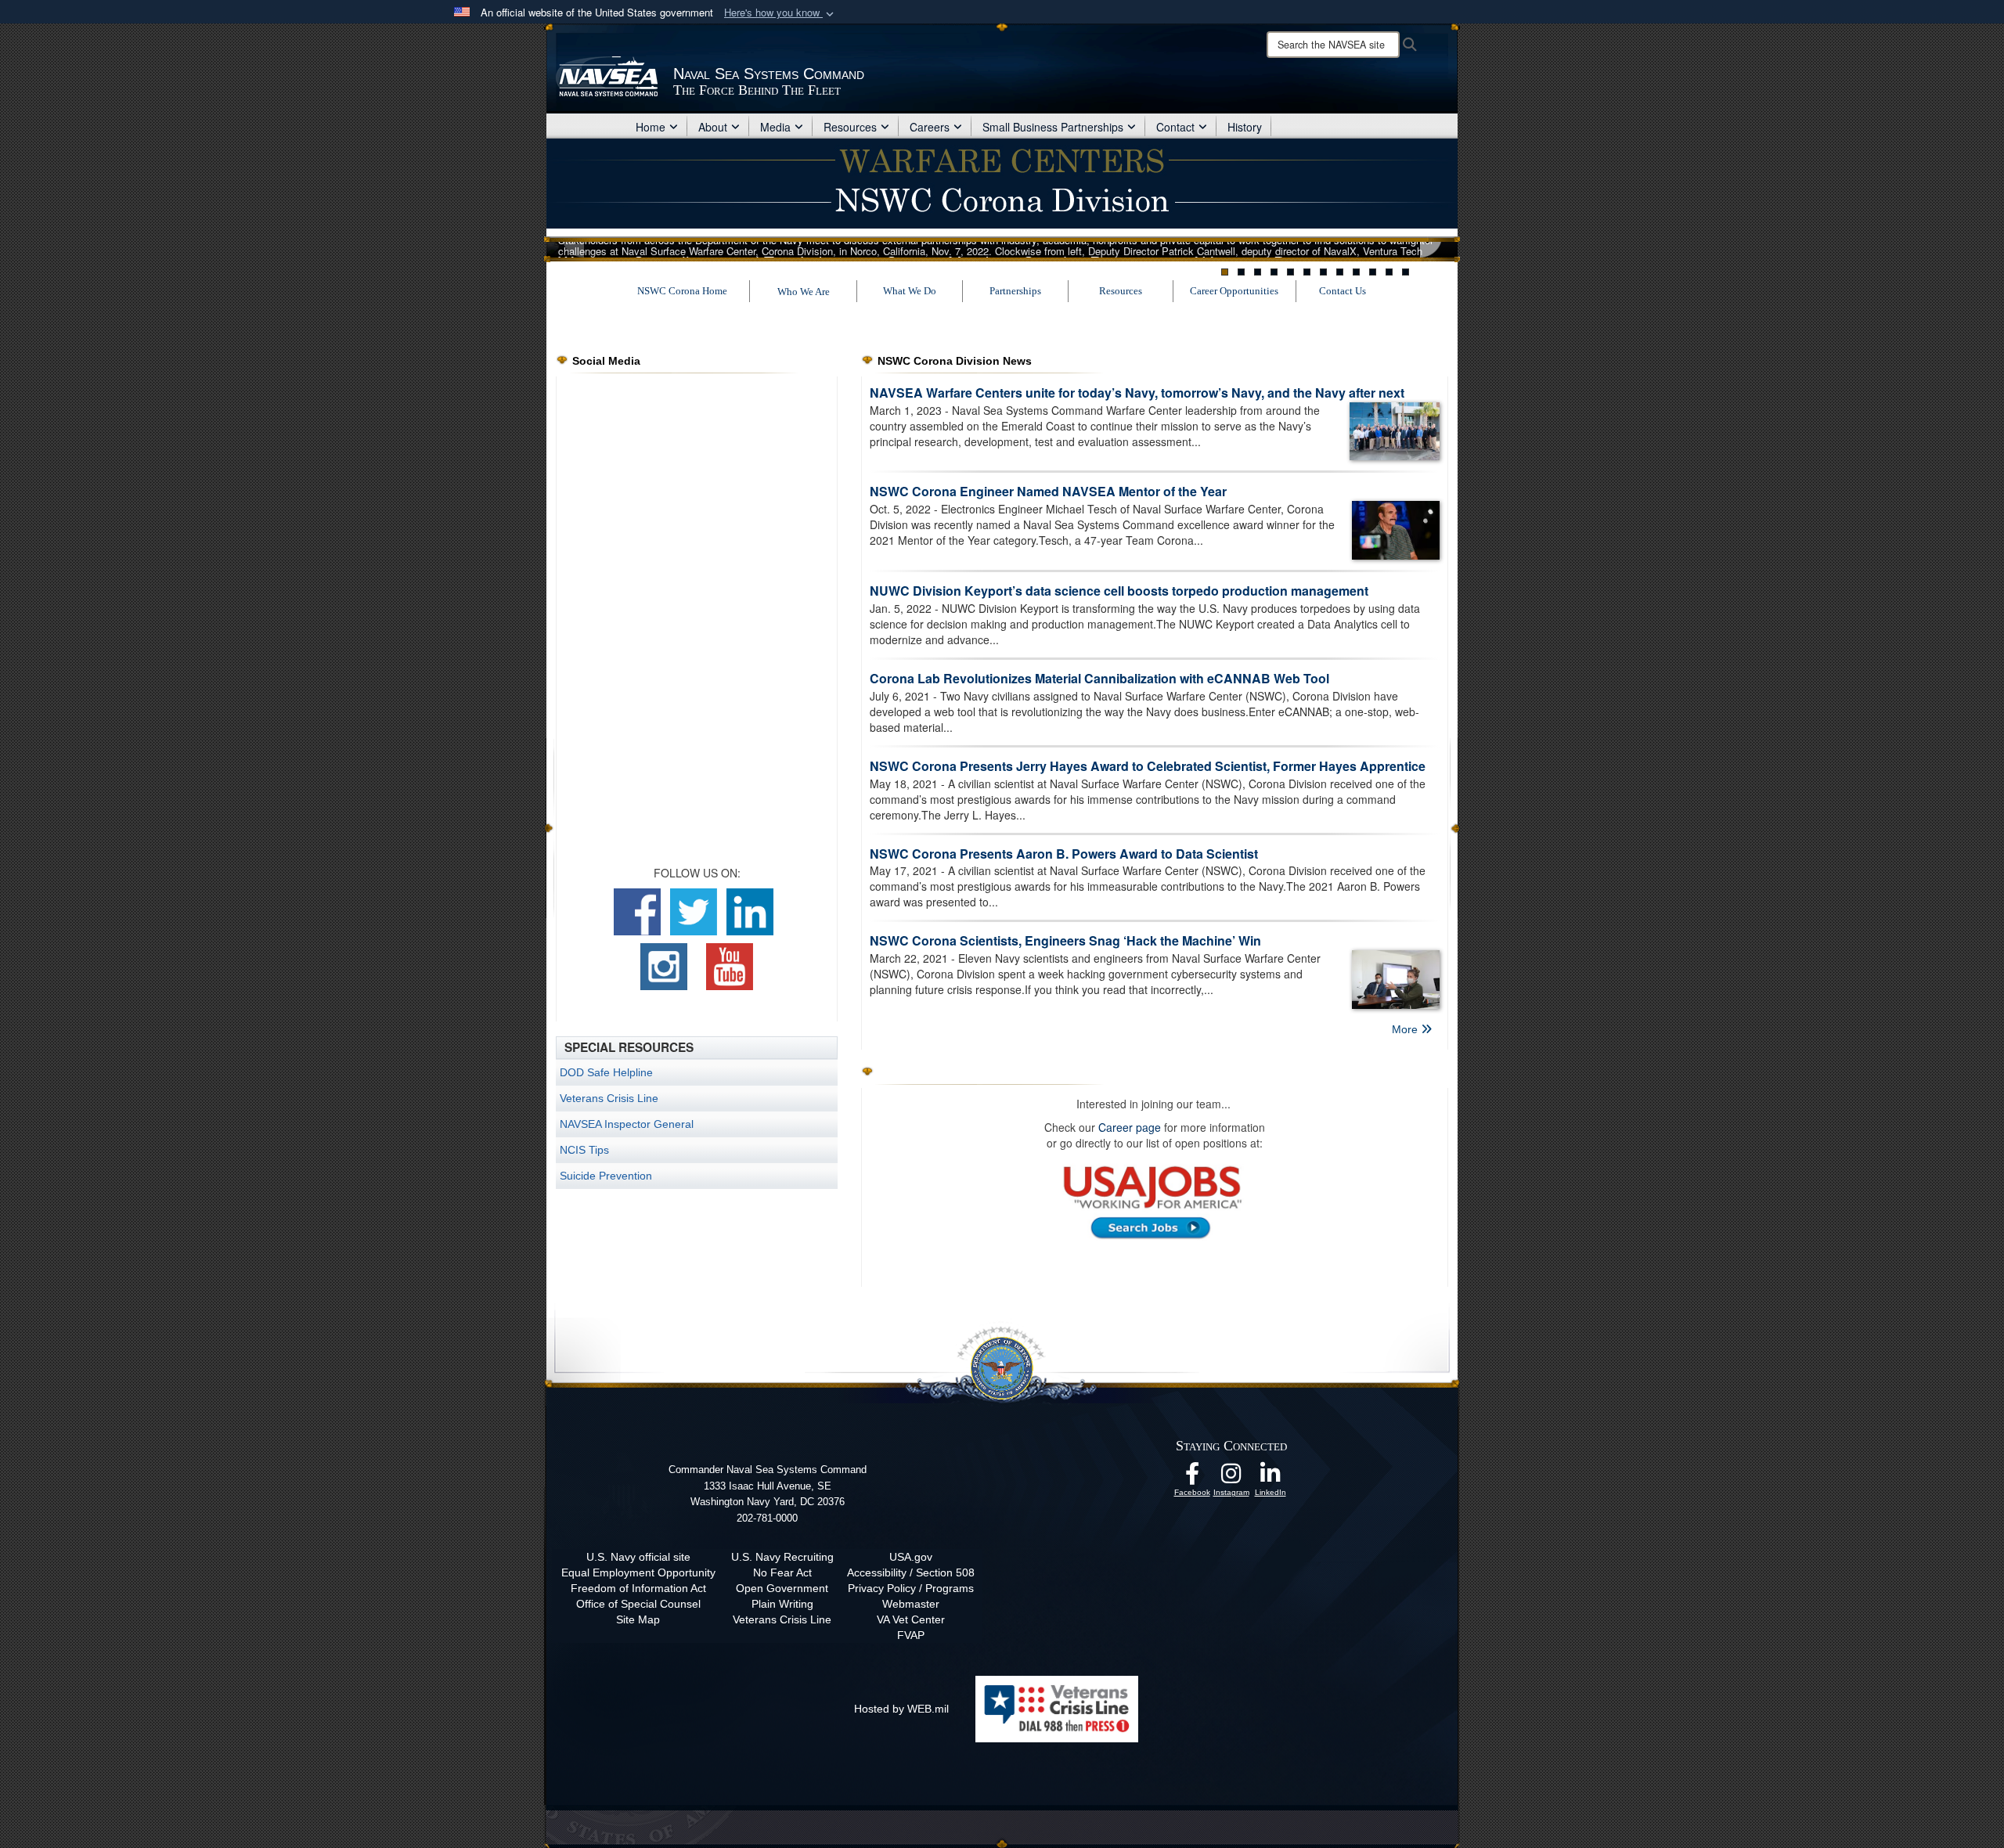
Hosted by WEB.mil (901, 1709)
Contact (1175, 127)
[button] (780, 13)
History (1245, 127)
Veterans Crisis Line (609, 1098)
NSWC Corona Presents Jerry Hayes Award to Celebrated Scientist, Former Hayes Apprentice (1148, 766)
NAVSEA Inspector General (627, 1124)
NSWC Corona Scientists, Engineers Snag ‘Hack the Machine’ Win (1065, 940)
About (713, 127)
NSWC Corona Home (682, 291)
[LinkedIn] (1271, 1478)
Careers (930, 127)
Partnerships (1015, 291)
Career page (1131, 1127)
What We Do (910, 291)
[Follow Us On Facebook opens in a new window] (1192, 1478)
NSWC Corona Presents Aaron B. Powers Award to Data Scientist (1064, 854)
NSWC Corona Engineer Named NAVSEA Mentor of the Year (1048, 491)
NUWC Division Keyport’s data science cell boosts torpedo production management (1119, 591)
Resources (850, 127)
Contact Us (1343, 291)
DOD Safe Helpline (606, 1072)
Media (775, 127)
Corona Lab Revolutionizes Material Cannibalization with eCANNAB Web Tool (1099, 678)
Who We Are (804, 292)
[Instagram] (1231, 1478)
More (1406, 1029)
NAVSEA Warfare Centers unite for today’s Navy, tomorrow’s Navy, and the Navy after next (1137, 393)
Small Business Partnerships (1053, 127)
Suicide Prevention (606, 1176)
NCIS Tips (584, 1150)
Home (651, 127)
